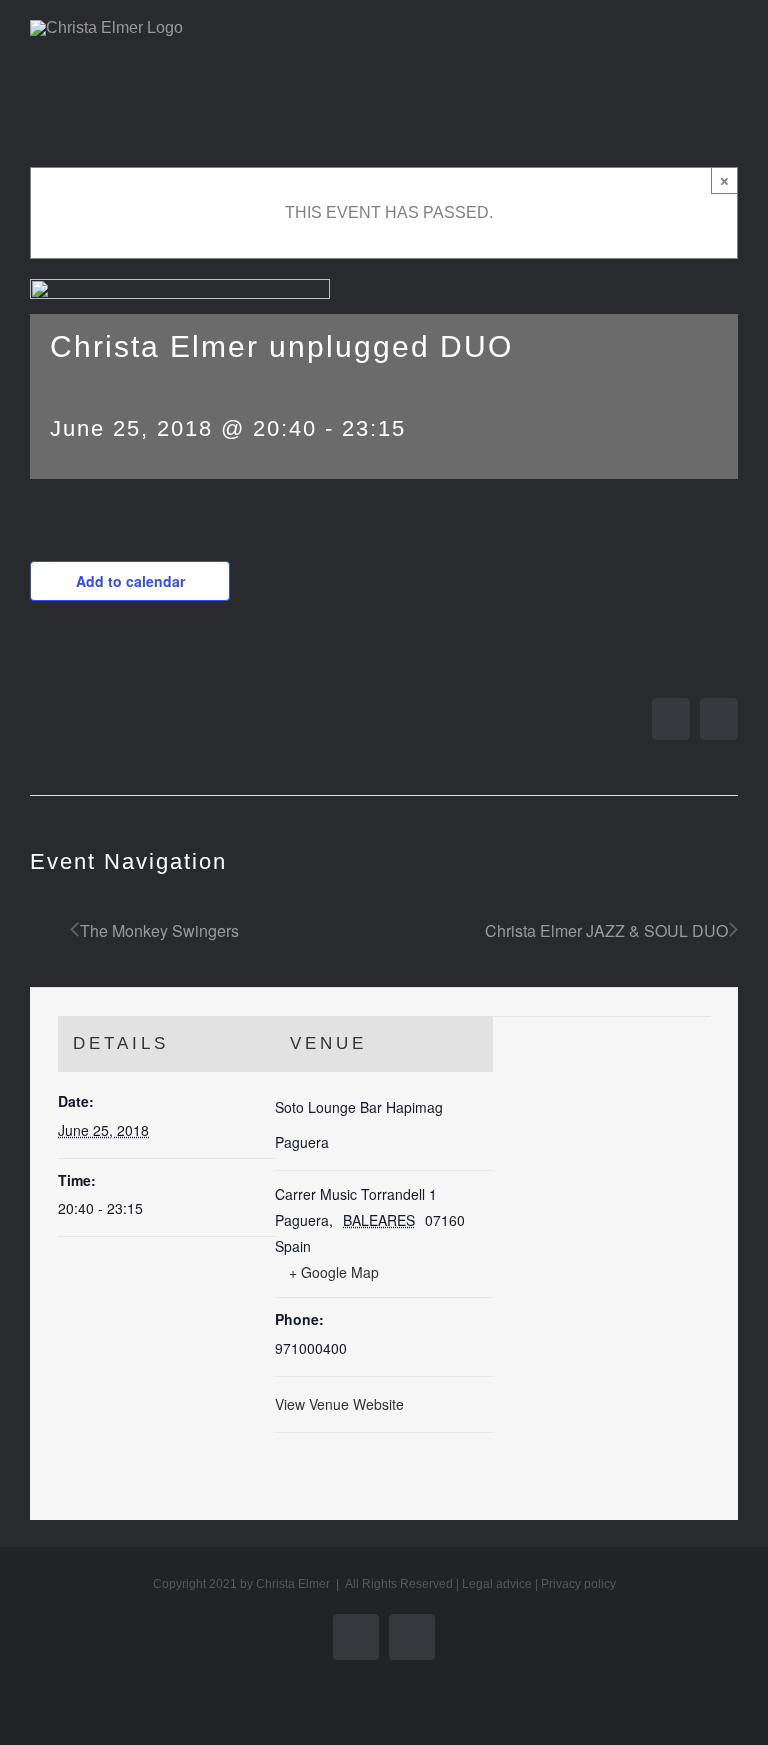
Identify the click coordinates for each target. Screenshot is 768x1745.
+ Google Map (334, 1272)
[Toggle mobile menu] (730, 55)
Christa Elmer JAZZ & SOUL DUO (606, 930)
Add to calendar (130, 581)
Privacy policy (578, 1584)
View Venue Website (339, 1404)
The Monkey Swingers (159, 930)
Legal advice (497, 1584)
